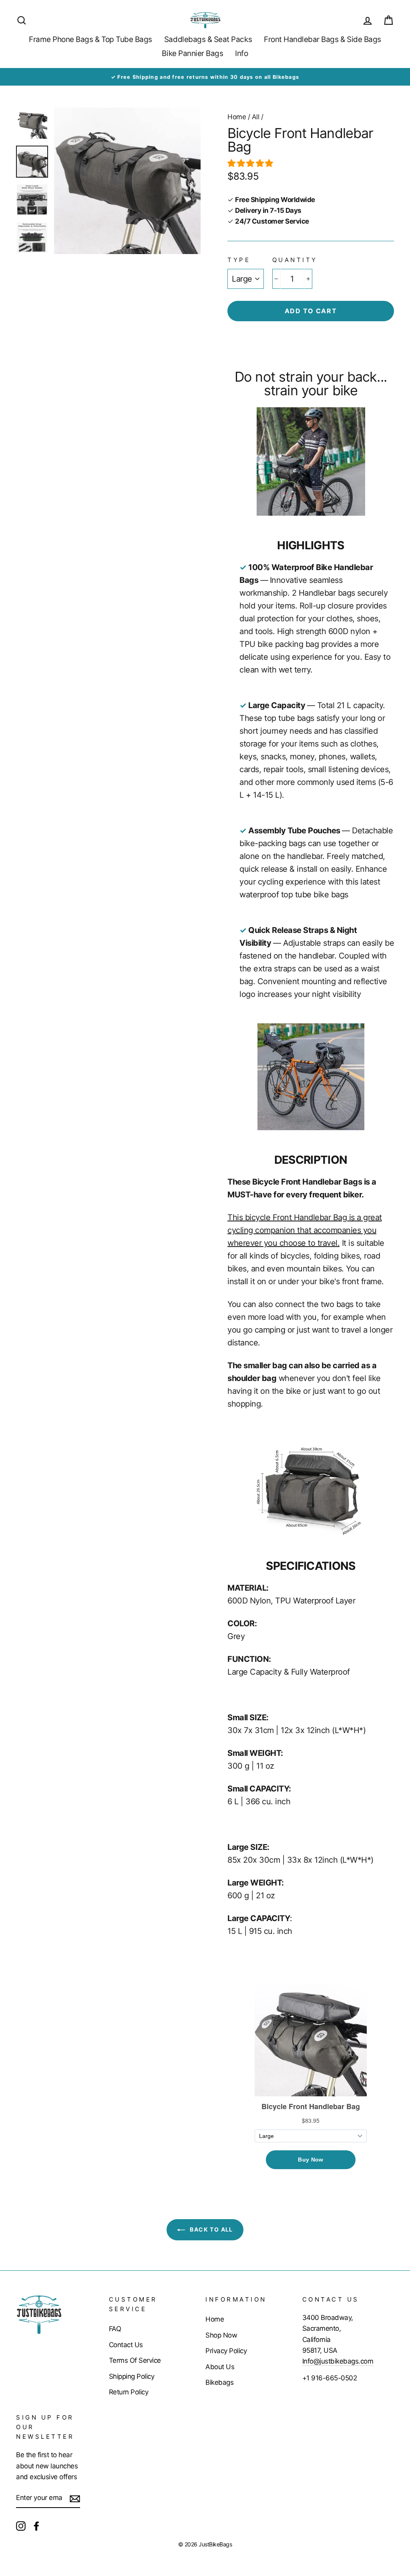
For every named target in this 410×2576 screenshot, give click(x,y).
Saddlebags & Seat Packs (208, 39)
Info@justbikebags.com (338, 2361)
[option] (205, 77)
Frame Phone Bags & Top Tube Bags (90, 39)
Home (237, 117)
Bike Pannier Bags (192, 53)
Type (239, 260)
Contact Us (126, 2345)
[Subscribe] (75, 2498)
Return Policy (129, 2392)
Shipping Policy (132, 2376)
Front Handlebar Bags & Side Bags (323, 39)
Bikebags (219, 2382)
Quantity (295, 260)
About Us (220, 2367)
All (256, 117)
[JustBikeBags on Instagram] (21, 2525)
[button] (251, 163)
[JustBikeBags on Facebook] (36, 2525)
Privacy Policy (226, 2351)
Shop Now (221, 2335)
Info (241, 53)
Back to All (211, 2229)
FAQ (115, 2329)
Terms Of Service (135, 2360)
